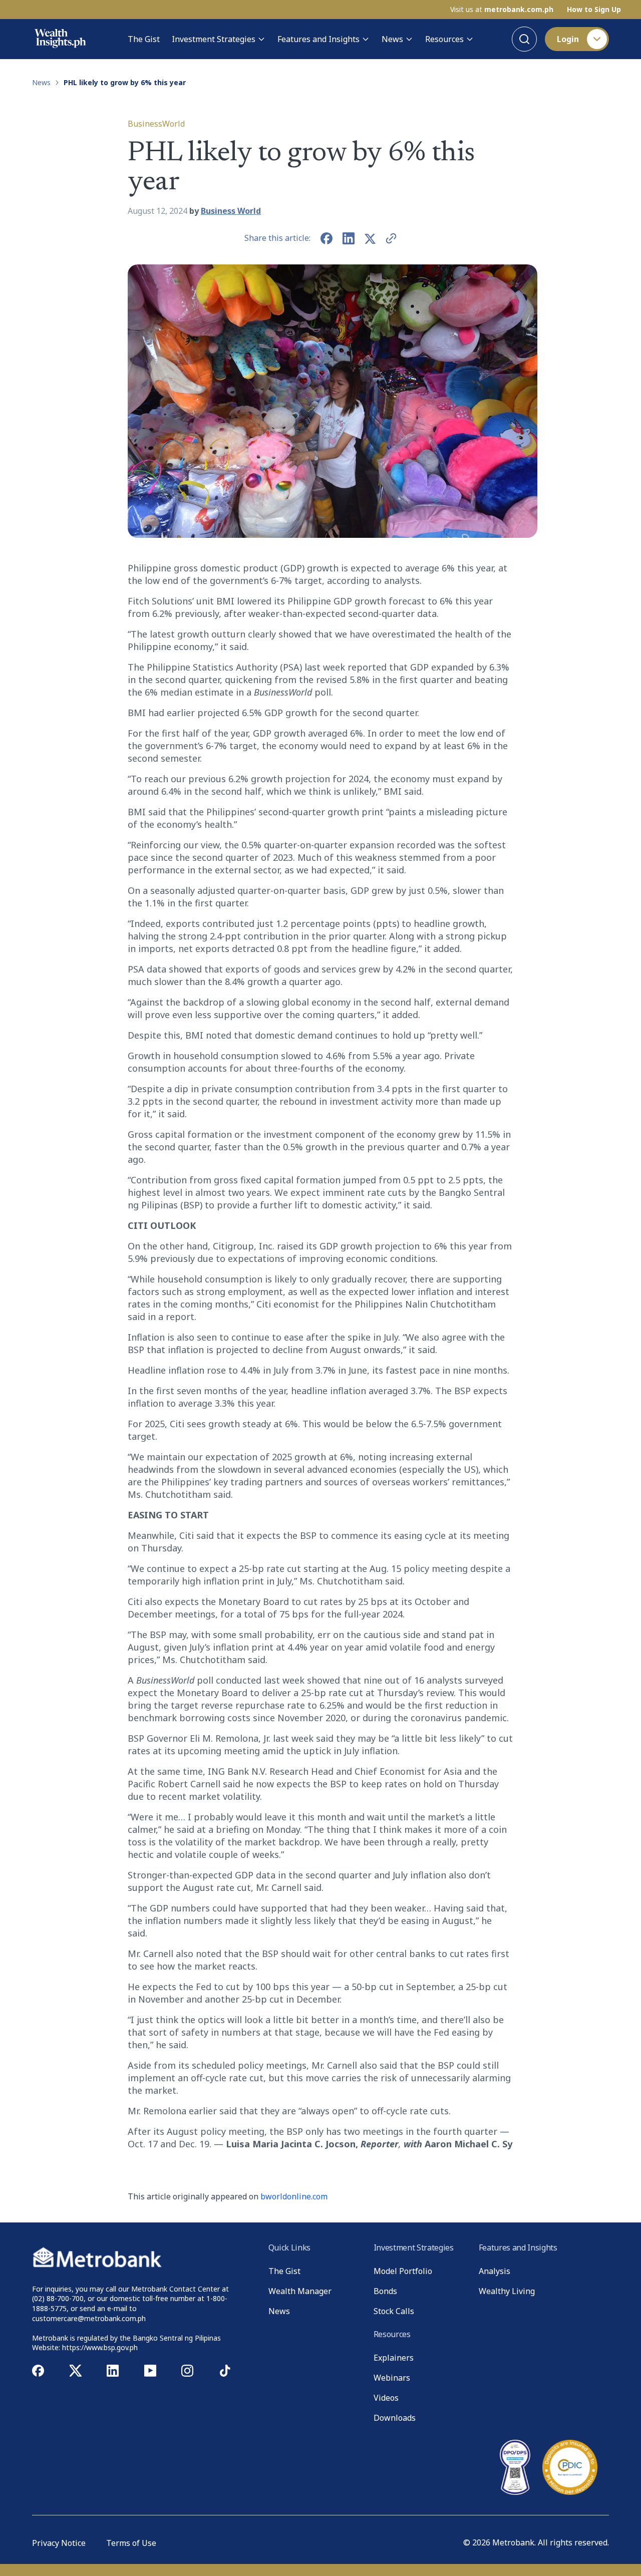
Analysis (495, 2271)
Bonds (385, 2291)
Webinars (392, 2378)
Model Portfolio (403, 2271)
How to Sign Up (594, 10)
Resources (444, 39)
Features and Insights (318, 39)
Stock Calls (394, 2311)
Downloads (395, 2418)
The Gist (144, 39)
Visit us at (502, 10)
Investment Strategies (214, 39)
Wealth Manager (300, 2291)
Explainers (394, 2358)
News (392, 39)
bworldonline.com (294, 2196)
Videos (386, 2398)
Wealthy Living (507, 2291)
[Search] (524, 39)
